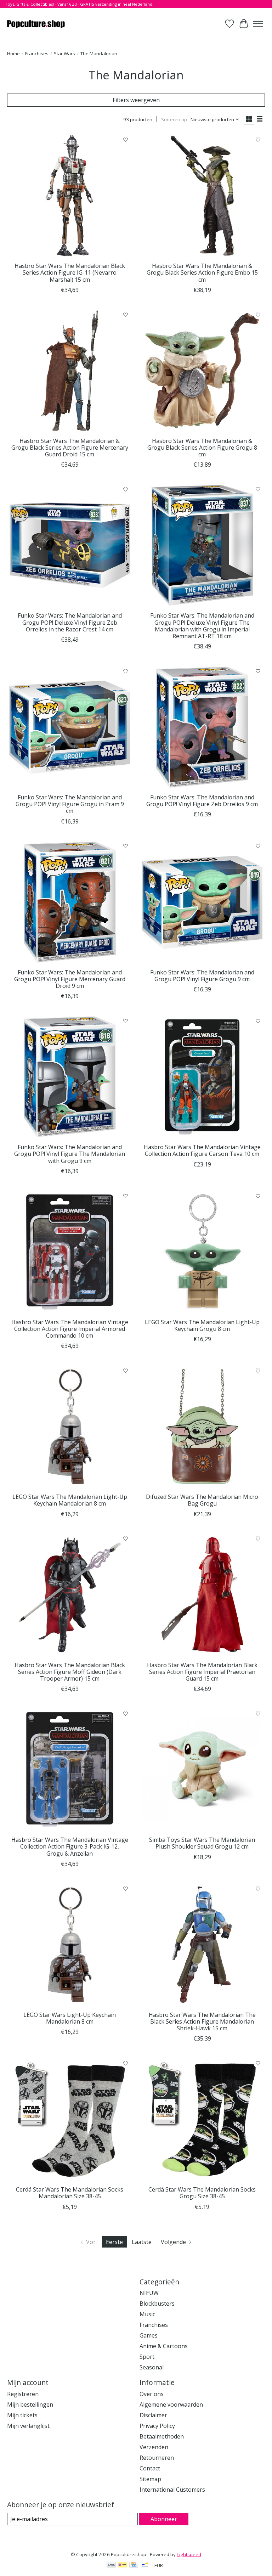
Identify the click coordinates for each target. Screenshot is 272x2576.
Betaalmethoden (162, 2436)
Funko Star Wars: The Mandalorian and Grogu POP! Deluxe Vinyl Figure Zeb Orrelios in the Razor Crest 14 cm (70, 622)
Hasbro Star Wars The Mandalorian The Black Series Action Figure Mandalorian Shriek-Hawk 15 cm (202, 2021)
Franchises (37, 54)
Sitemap (150, 2479)
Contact (150, 2468)
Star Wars (64, 54)
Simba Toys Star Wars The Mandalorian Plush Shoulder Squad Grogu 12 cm (202, 1843)
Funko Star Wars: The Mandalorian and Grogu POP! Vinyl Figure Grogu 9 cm (202, 976)
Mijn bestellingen (30, 2405)
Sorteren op (174, 119)
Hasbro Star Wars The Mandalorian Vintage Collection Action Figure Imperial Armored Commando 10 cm (70, 1329)
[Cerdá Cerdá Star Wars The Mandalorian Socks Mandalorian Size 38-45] (70, 2119)
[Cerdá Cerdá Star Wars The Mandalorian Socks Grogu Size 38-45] (202, 2119)
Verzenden (154, 2447)
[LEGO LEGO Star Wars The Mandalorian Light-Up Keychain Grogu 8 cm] (202, 1252)
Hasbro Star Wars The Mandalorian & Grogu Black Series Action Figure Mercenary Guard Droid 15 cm (70, 448)
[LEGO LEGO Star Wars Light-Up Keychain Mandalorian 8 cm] (70, 1945)
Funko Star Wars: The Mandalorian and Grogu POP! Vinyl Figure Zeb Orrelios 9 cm (202, 801)
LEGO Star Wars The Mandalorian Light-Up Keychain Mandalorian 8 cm (70, 1500)
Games (149, 2335)
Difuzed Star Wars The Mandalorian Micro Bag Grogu (202, 1500)
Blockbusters (157, 2304)
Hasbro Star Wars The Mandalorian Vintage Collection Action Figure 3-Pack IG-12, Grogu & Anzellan (70, 1846)
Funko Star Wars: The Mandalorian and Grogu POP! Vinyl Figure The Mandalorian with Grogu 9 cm (70, 1154)
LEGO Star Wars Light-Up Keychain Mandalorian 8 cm (70, 2018)
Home (13, 54)
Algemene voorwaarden (171, 2405)
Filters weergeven (136, 100)
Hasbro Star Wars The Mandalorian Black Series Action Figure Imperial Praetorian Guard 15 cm (202, 1672)
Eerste (114, 2242)
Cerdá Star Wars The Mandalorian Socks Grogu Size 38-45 (202, 2193)
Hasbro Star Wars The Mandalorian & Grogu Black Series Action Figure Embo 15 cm (202, 272)
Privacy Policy (157, 2426)
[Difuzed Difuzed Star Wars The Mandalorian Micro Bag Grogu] (202, 1427)
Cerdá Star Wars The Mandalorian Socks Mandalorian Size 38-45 (70, 2193)
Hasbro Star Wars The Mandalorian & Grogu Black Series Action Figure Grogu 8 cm (202, 448)
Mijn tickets (22, 2415)
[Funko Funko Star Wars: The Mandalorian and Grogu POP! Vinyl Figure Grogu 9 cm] (202, 902)
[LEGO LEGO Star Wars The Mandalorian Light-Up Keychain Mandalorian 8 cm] (70, 1427)
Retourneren (157, 2458)
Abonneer (164, 2519)
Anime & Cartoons (164, 2346)
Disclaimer (153, 2415)
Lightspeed (189, 2554)
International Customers (172, 2490)
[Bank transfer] (111, 2565)
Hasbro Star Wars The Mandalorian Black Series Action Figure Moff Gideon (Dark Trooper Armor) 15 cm (70, 1672)
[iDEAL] (122, 2565)
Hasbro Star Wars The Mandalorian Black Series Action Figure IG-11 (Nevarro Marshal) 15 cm (70, 272)
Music (147, 2314)
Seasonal (152, 2367)
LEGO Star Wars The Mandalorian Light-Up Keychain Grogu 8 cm (202, 1325)
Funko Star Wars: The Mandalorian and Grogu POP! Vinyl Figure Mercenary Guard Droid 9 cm (70, 979)
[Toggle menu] (258, 24)
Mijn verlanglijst (28, 2426)
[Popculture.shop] (36, 24)
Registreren (23, 2394)
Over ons (152, 2394)
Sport (147, 2357)
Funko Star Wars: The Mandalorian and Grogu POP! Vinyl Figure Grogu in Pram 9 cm (70, 804)
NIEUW (149, 2293)
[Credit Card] (134, 2565)
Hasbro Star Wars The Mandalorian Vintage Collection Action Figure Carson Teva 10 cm (202, 1150)
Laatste (142, 2242)
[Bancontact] (145, 2565)
